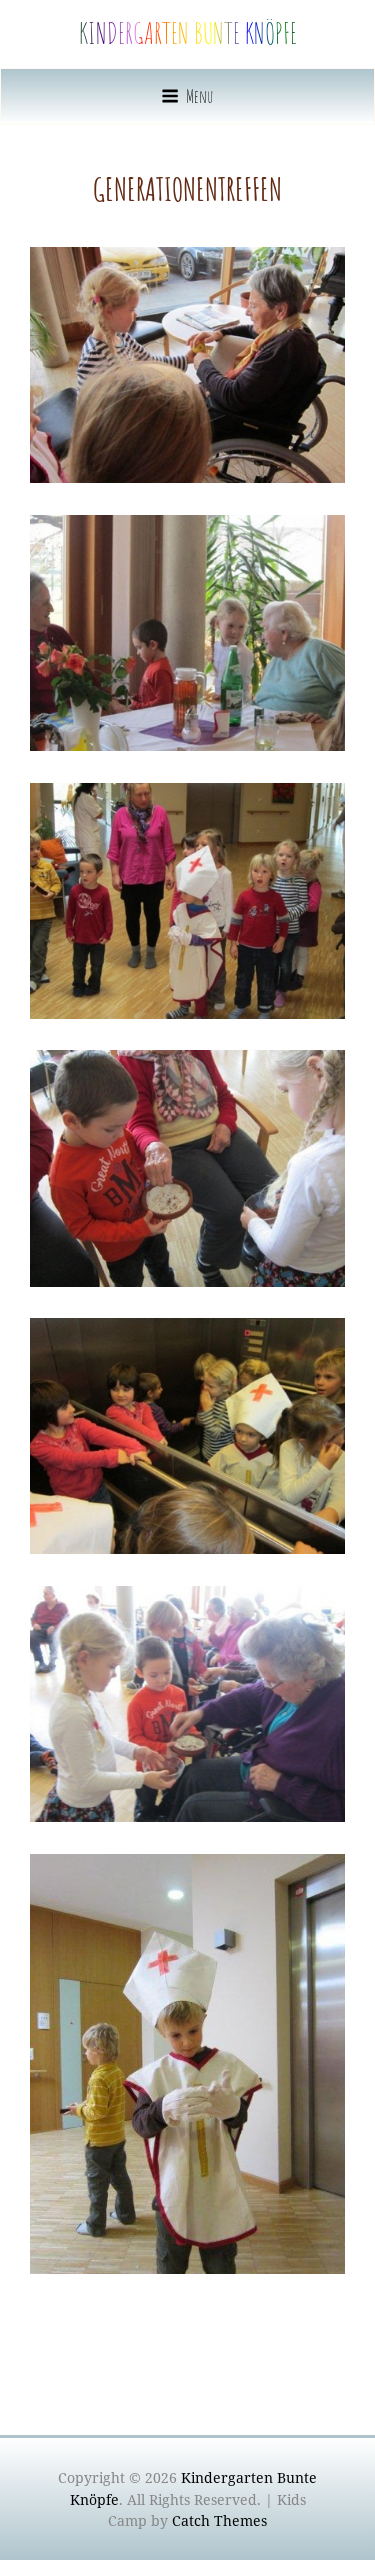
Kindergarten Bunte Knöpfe (188, 33)
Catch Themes (219, 2520)
